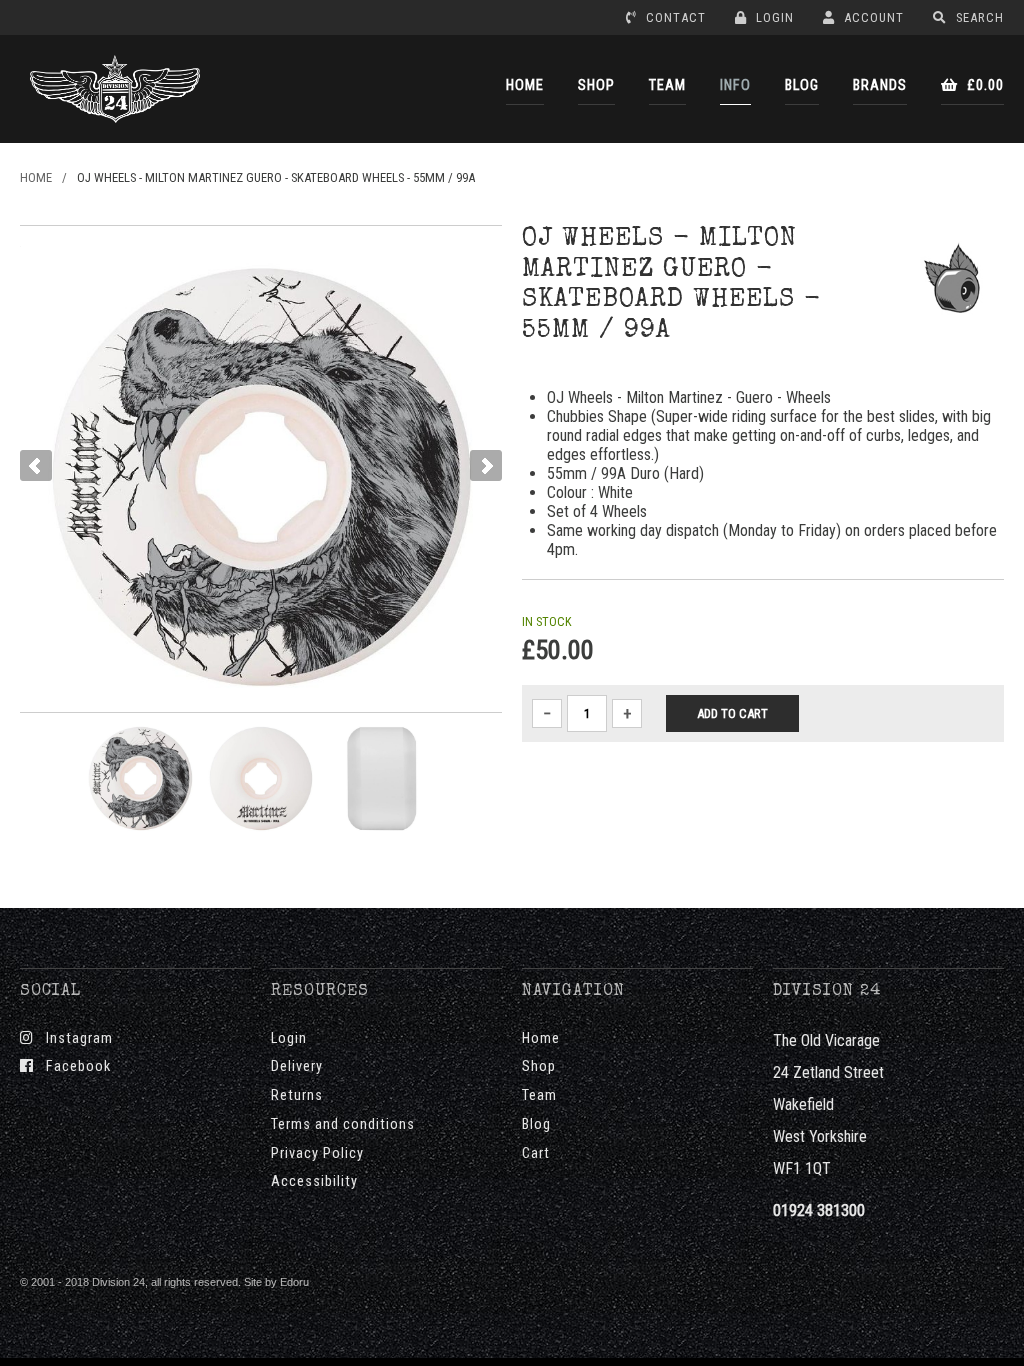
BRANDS (880, 85)
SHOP (596, 85)
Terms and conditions (343, 1124)
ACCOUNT (872, 17)
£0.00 (983, 85)
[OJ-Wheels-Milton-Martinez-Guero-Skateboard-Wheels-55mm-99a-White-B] (381, 778)
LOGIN (773, 17)
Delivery (297, 1066)
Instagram (73, 1038)
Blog (536, 1124)
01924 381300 (819, 1210)
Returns (297, 1095)
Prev (36, 466)
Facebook (72, 1066)
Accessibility (314, 1181)
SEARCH (978, 17)
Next (486, 466)
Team (539, 1095)
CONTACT (674, 17)
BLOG (802, 85)
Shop (539, 1066)
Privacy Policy (317, 1153)
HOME (525, 85)
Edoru (294, 1282)
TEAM (667, 85)
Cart (536, 1153)
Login (289, 1038)
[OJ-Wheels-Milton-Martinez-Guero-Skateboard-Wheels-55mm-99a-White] (140, 778)
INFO (735, 85)
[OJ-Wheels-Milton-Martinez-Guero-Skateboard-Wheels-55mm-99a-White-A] (261, 778)
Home (541, 1038)
